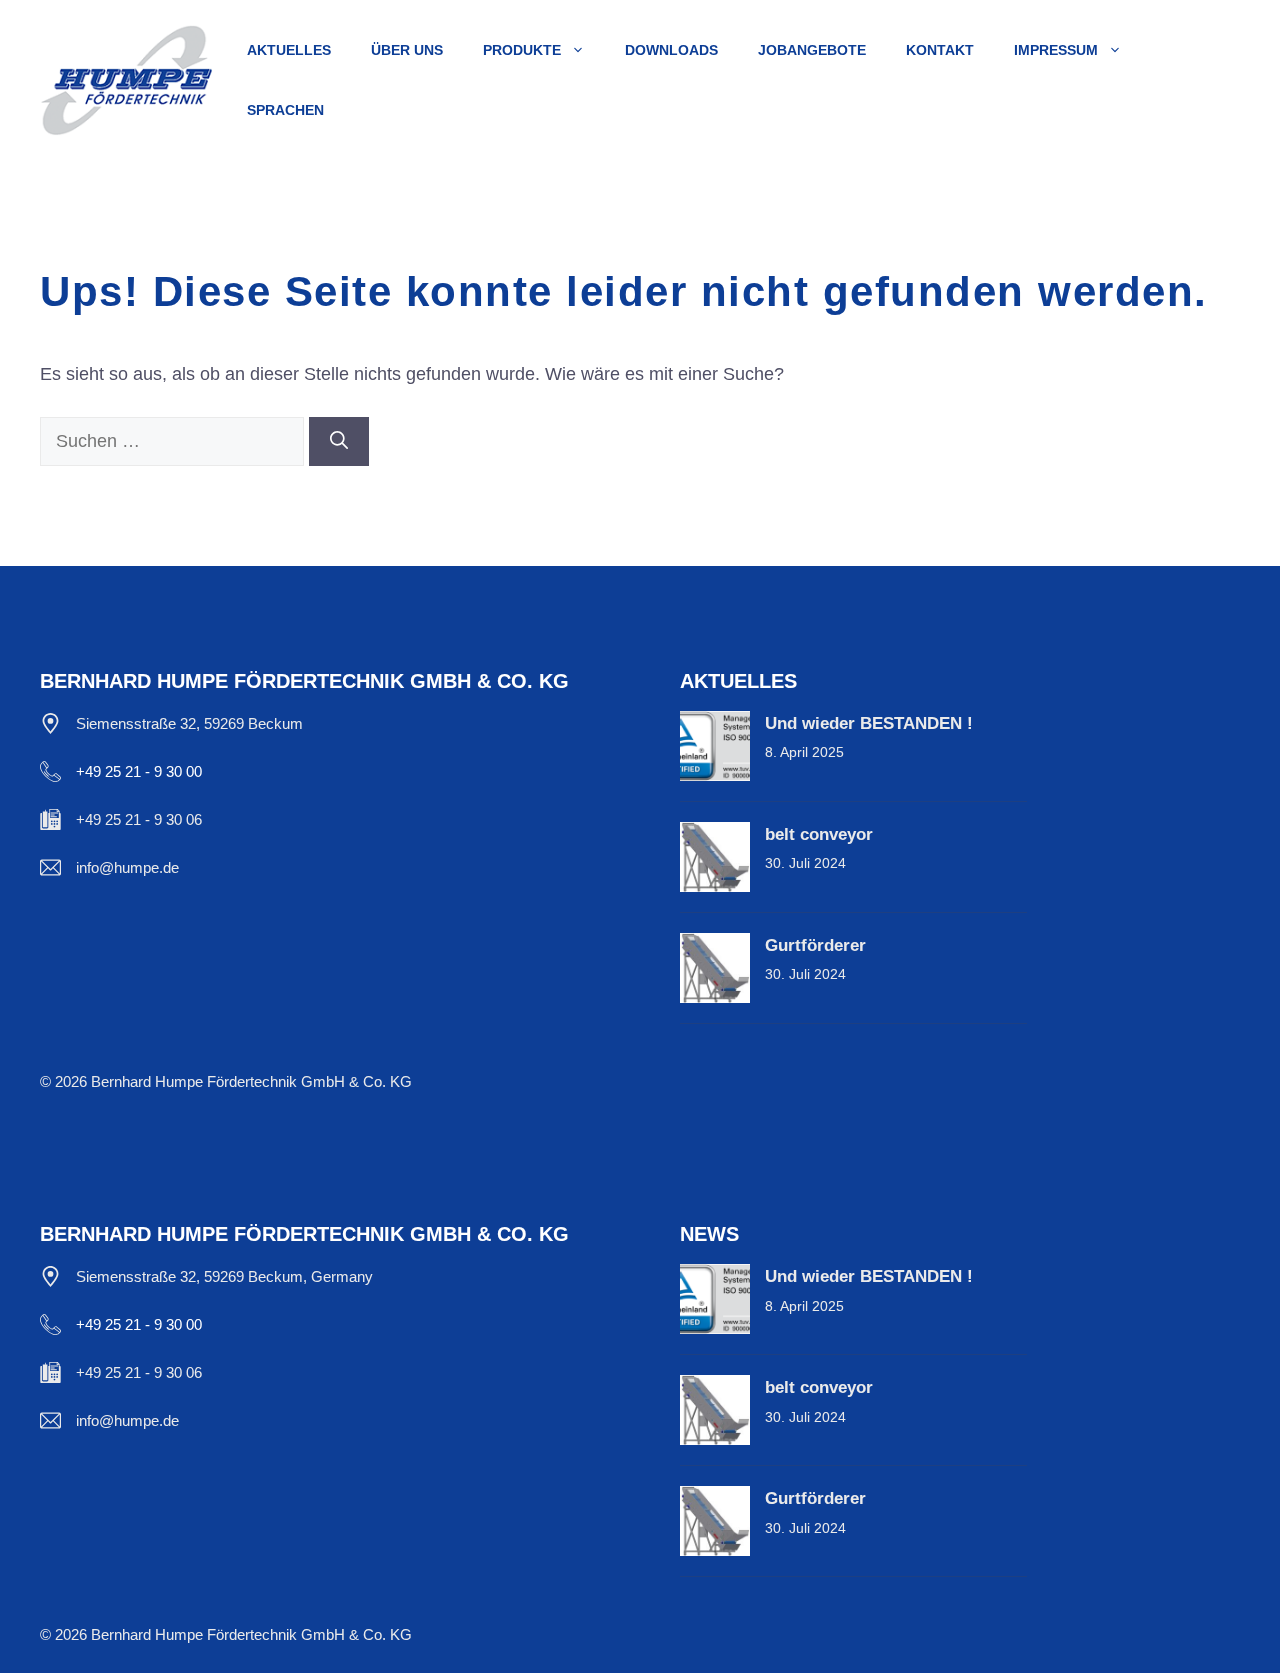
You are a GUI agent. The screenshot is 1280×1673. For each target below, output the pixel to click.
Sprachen (285, 110)
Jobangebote (812, 50)
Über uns (407, 50)
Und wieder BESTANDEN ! (869, 723)
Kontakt (940, 50)
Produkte (522, 50)
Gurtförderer (815, 945)
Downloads (671, 50)
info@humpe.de (127, 867)
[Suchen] (339, 441)
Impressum (1056, 50)
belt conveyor (819, 834)
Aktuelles (289, 50)
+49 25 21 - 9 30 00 (139, 771)
